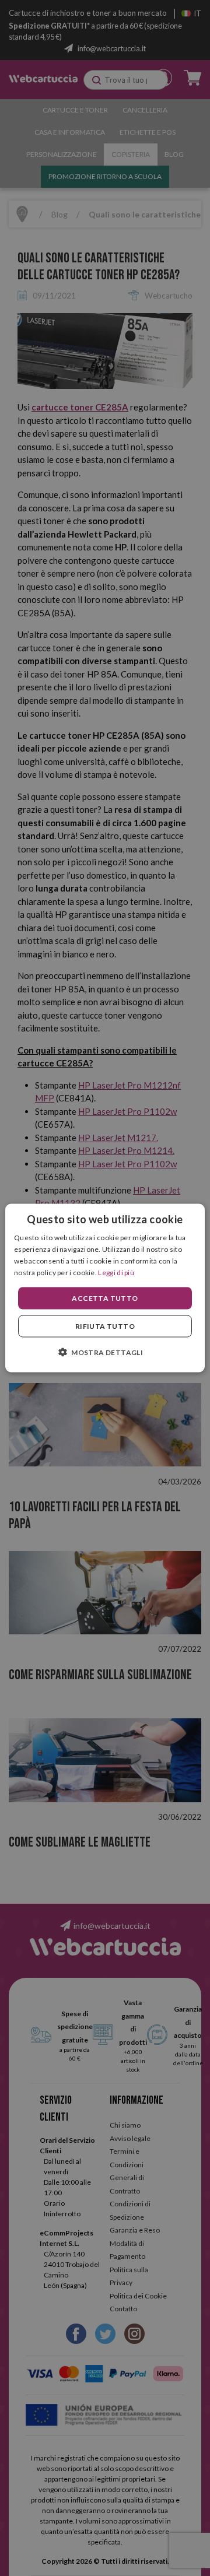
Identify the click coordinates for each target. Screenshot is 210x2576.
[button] (105, 1352)
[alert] (105, 1288)
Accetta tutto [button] (105, 1298)
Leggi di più (116, 1272)
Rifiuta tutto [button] (105, 1326)
